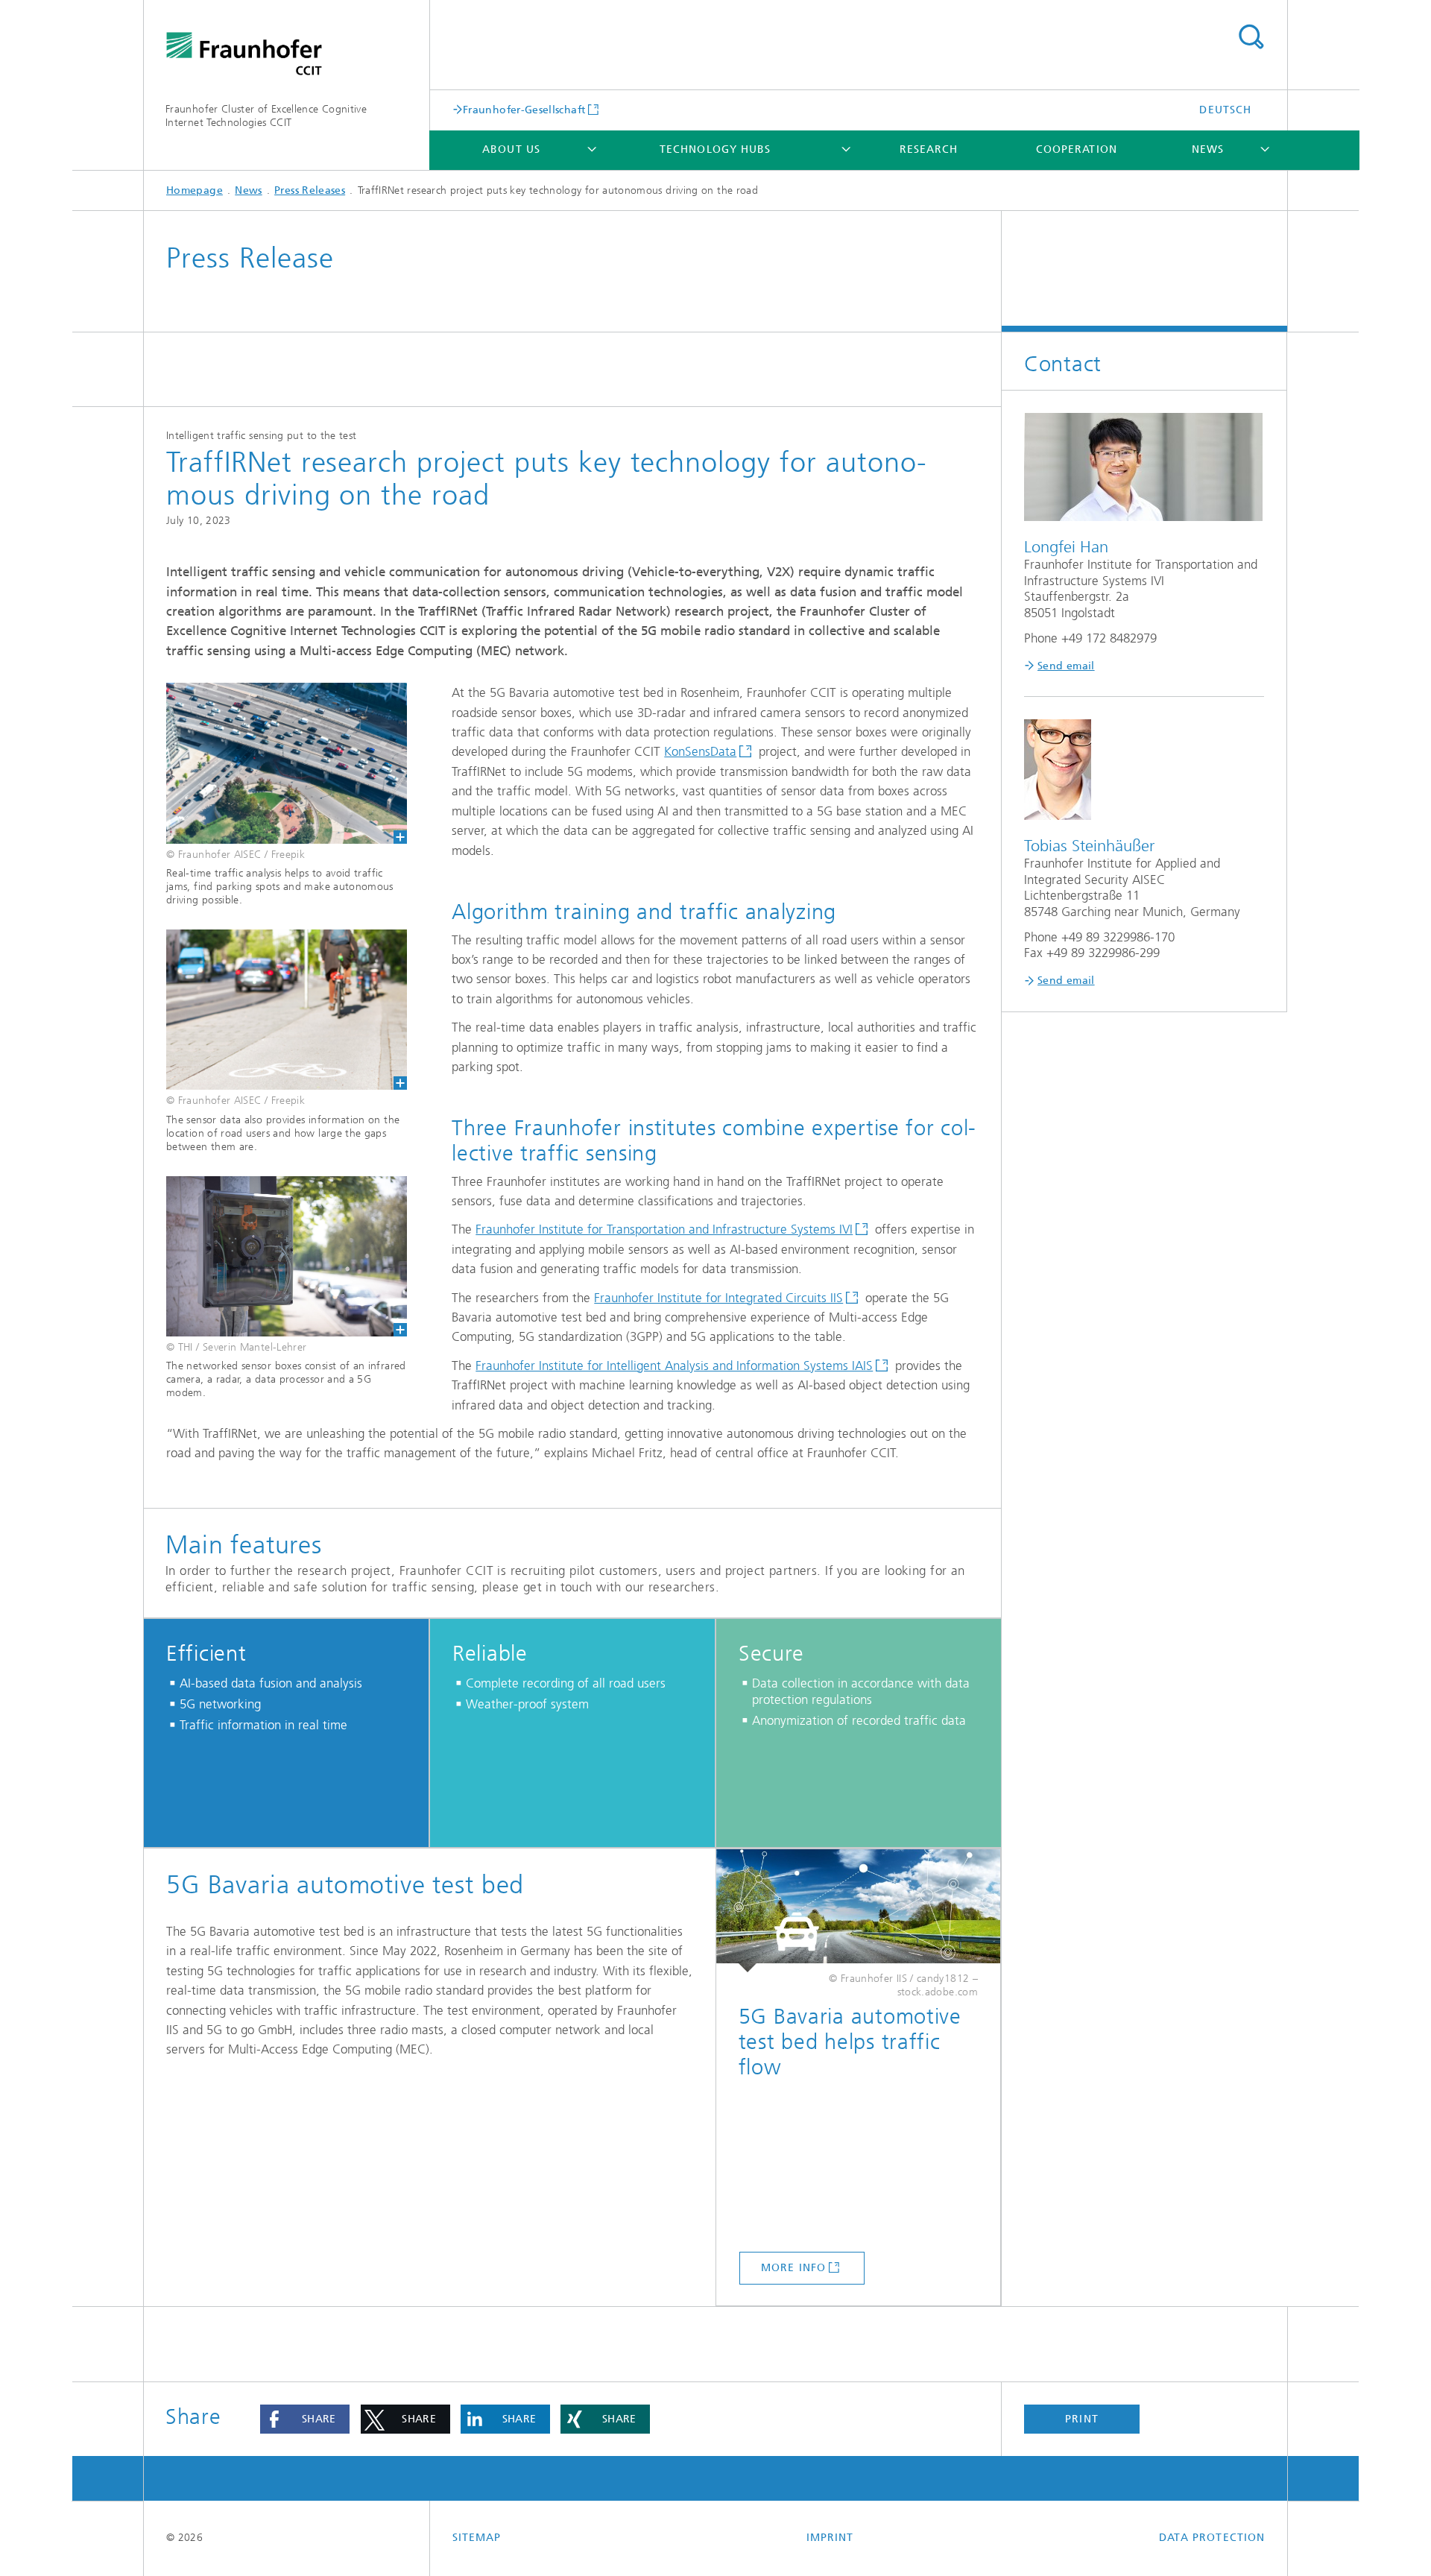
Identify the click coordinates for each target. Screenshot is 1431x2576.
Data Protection (1212, 2538)
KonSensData (700, 751)
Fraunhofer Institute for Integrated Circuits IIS (718, 1298)
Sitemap (477, 2538)
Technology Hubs (715, 149)
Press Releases (310, 190)
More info (793, 2268)
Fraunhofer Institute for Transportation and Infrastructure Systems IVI (664, 1229)
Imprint (830, 2538)
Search (1251, 37)
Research (929, 149)
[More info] (858, 1911)
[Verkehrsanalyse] (275, 763)
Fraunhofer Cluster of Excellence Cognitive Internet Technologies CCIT (266, 116)
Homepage (195, 190)
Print (1081, 2419)
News (1208, 149)
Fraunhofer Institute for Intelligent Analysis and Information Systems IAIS (674, 1366)
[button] (305, 2419)
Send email (1066, 666)
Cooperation (1077, 149)
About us (511, 149)
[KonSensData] (275, 1256)
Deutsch (1225, 110)
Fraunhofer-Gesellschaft (524, 110)
